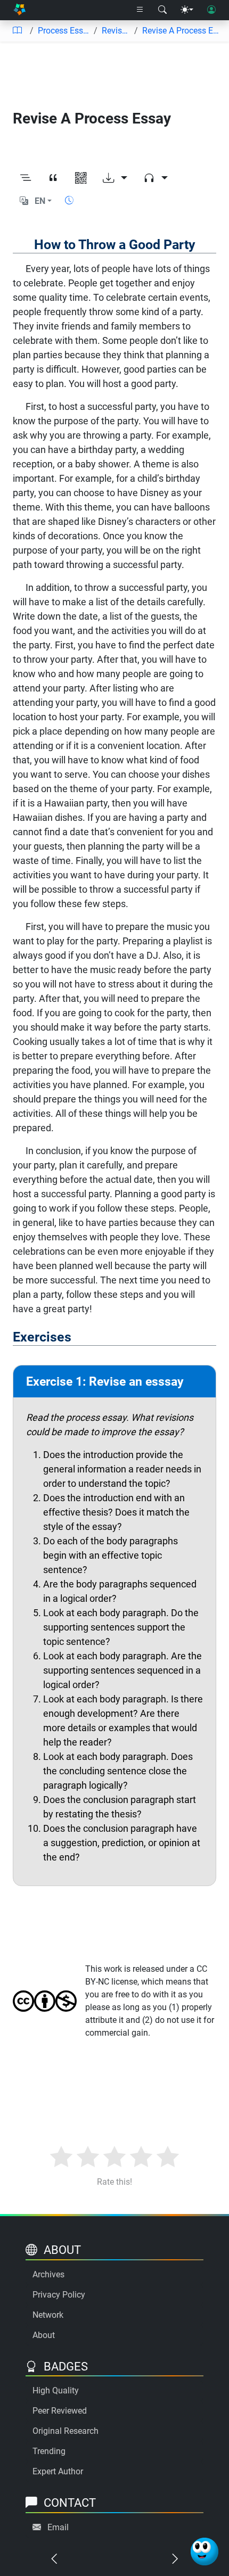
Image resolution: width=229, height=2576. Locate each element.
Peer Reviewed (60, 2411)
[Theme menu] (187, 10)
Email (58, 2527)
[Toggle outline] (26, 179)
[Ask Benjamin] (205, 2552)
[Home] (19, 10)
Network (48, 2315)
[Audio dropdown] (156, 179)
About (44, 2335)
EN (40, 201)
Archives (48, 2274)
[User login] (211, 10)
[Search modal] (162, 10)
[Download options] (115, 179)
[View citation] (53, 179)
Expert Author (58, 2471)
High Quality (56, 2390)
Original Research (66, 2431)
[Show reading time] (69, 200)
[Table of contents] (17, 31)
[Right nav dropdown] (140, 10)
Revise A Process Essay (181, 31)
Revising (116, 31)
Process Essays (64, 31)
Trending (49, 2451)
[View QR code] (81, 179)
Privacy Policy (59, 2295)
